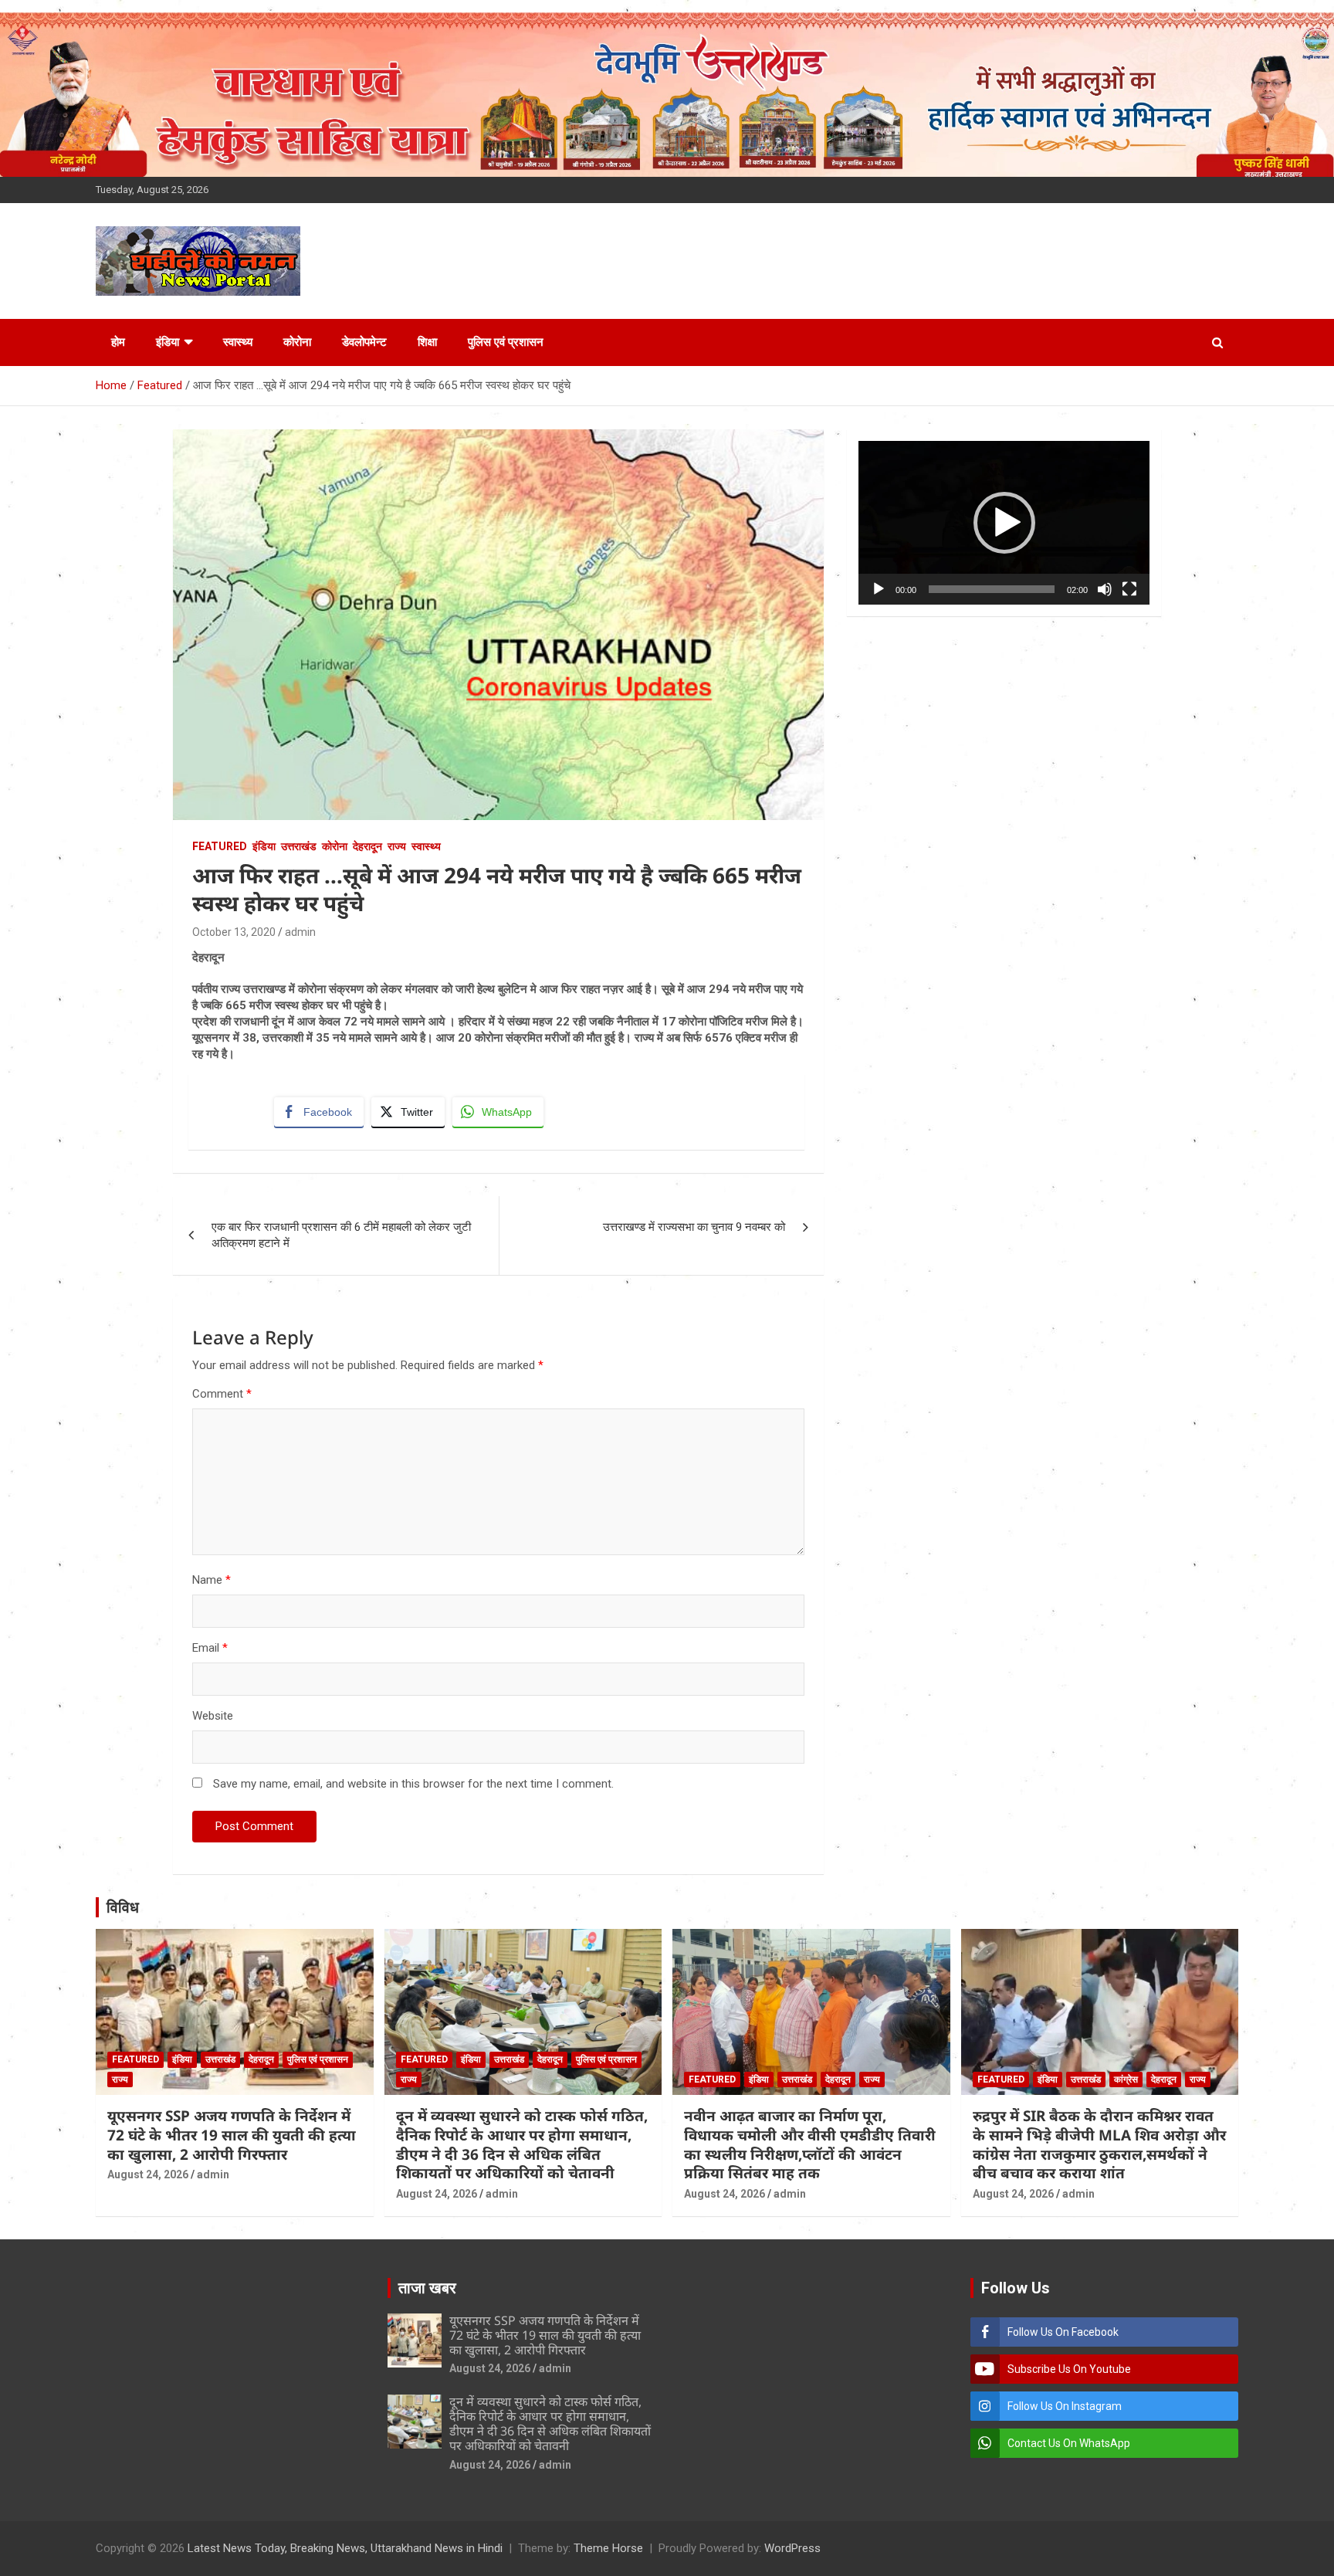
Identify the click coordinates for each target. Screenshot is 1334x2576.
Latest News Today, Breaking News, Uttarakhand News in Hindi (345, 2548)
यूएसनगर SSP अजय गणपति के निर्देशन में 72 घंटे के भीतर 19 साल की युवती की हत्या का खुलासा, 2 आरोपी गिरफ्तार (232, 2135)
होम (118, 342)
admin (300, 932)
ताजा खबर (427, 2288)
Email (210, 1648)
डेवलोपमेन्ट (364, 342)
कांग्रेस (1126, 2079)
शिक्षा (427, 342)
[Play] (879, 589)
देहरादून (367, 846)
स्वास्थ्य (238, 342)
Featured (220, 846)
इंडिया (168, 342)
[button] (1004, 523)
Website (213, 1716)
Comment (222, 1394)
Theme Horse (608, 2548)
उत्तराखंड (299, 846)
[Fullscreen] (1129, 589)
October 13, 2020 (234, 932)
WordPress (792, 2548)
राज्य (397, 846)
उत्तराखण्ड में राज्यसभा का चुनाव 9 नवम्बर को (694, 1227)
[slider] (992, 589)
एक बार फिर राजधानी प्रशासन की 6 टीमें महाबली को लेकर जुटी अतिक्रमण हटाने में (341, 1235)
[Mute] (1105, 589)
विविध (123, 1907)
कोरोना (297, 342)
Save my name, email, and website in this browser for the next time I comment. (413, 1784)
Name (212, 1580)
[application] (1004, 523)
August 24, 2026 (148, 2174)
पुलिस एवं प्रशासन (506, 342)
